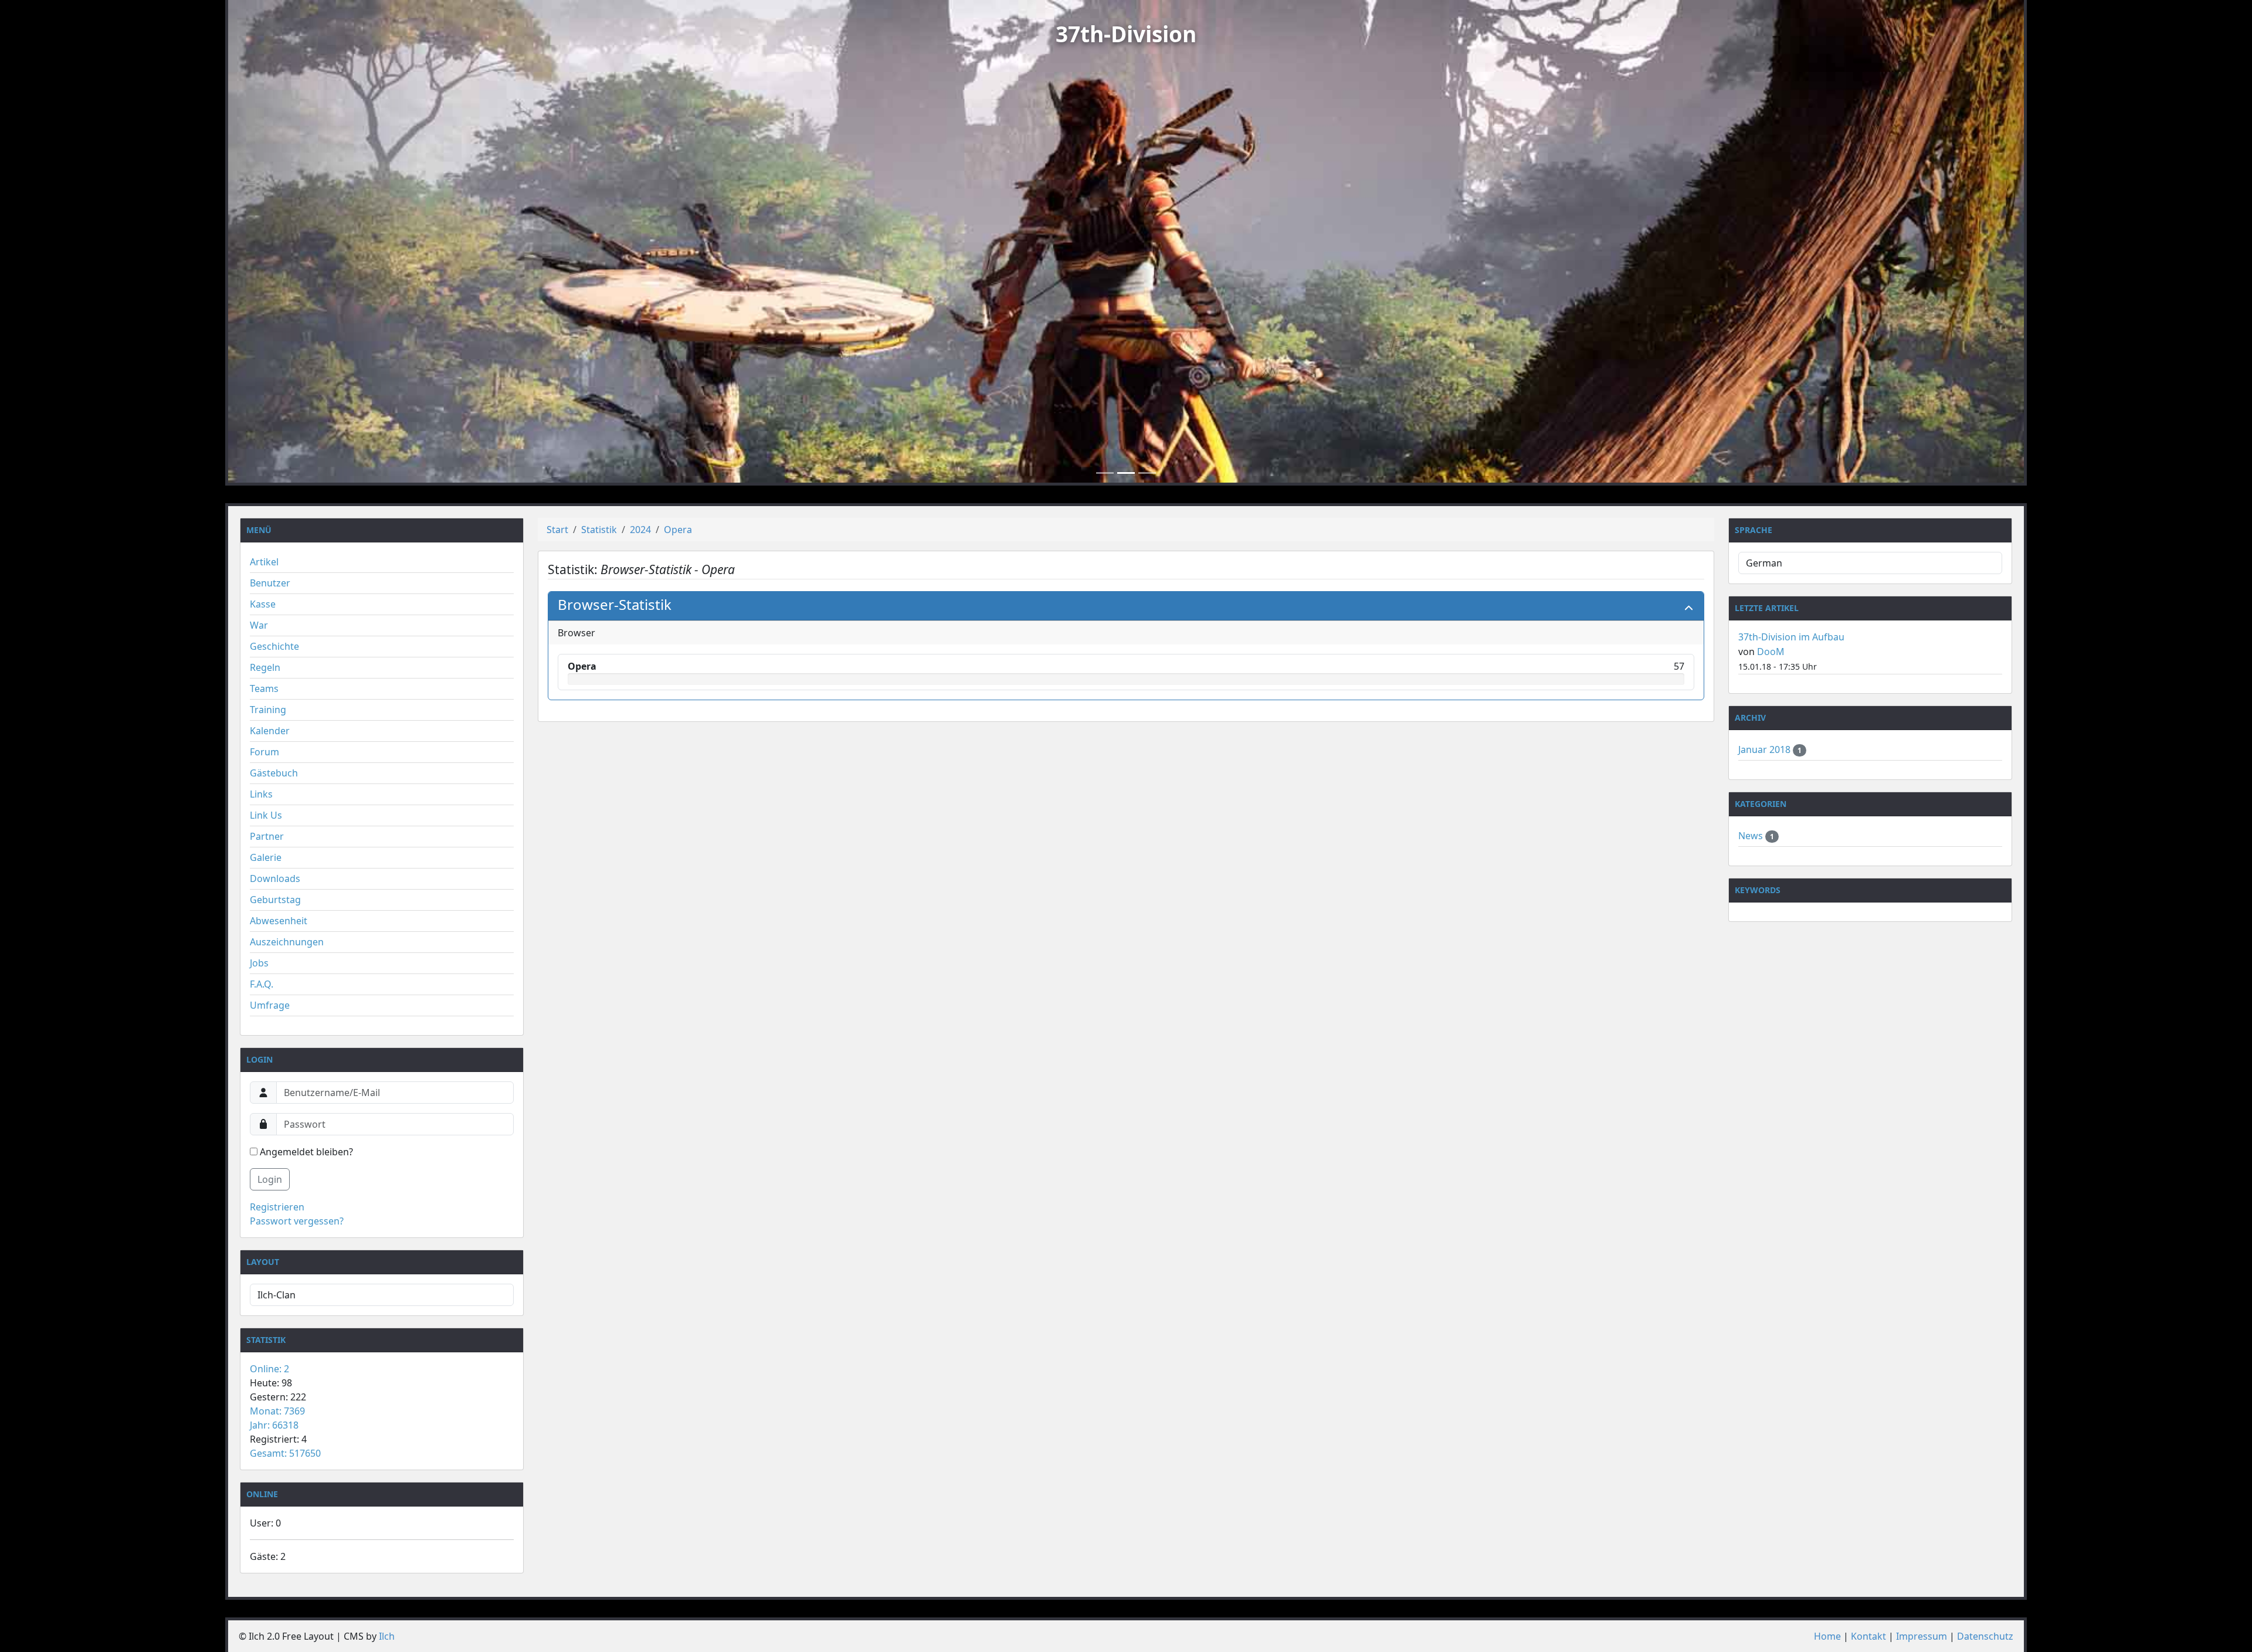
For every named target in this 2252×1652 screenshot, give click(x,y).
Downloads (275, 878)
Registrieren (277, 1207)
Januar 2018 (1766, 749)
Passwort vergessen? (297, 1221)
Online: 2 (269, 1369)
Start (557, 530)
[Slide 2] (1126, 473)
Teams (264, 688)
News (1752, 836)
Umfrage (270, 1005)
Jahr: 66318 (274, 1425)
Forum (264, 752)
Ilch (387, 1636)
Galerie (266, 857)
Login (270, 1179)
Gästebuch (274, 773)
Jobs (259, 963)
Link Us (266, 815)
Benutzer (270, 583)
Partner (267, 836)
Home (1827, 1636)
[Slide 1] (1105, 473)
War (259, 625)
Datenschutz (1985, 1636)
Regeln (265, 667)
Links (261, 794)
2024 (640, 530)
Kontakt (1868, 1636)
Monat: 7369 (277, 1411)
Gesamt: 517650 (285, 1453)
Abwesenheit (279, 921)
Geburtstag (275, 900)
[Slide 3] (1147, 473)
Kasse (263, 604)
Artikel (264, 562)
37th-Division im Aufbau (1791, 637)
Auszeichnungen (287, 942)
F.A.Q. (262, 984)
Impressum (1922, 1636)
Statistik (599, 530)
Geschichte (274, 646)
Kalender (270, 731)
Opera (678, 530)
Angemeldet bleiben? (305, 1152)
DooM (1771, 652)
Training (268, 710)
